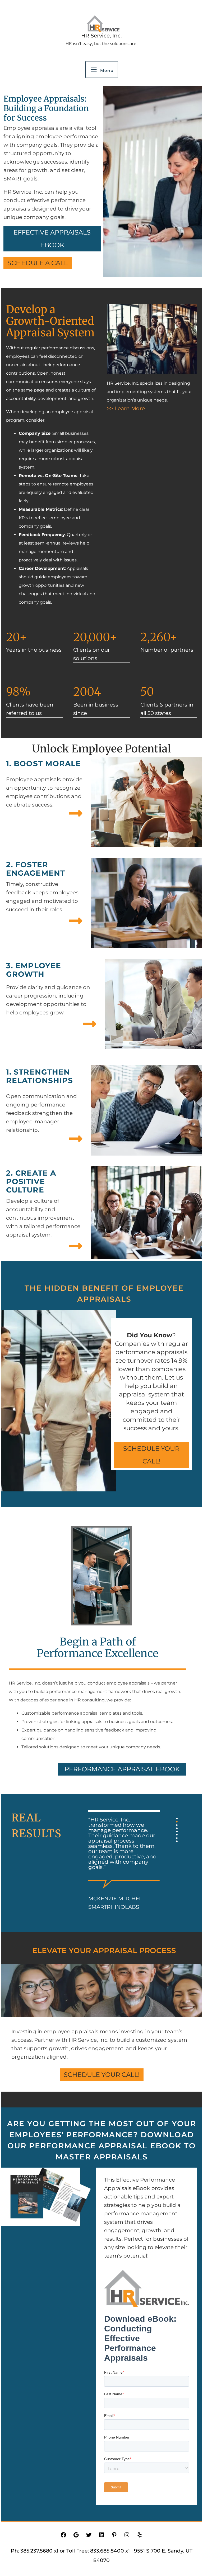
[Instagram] (127, 2536)
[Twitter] (89, 2536)
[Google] (76, 2536)
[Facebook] (63, 2536)
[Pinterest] (114, 2536)
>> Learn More (126, 408)
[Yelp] (140, 2536)
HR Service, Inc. (101, 36)
